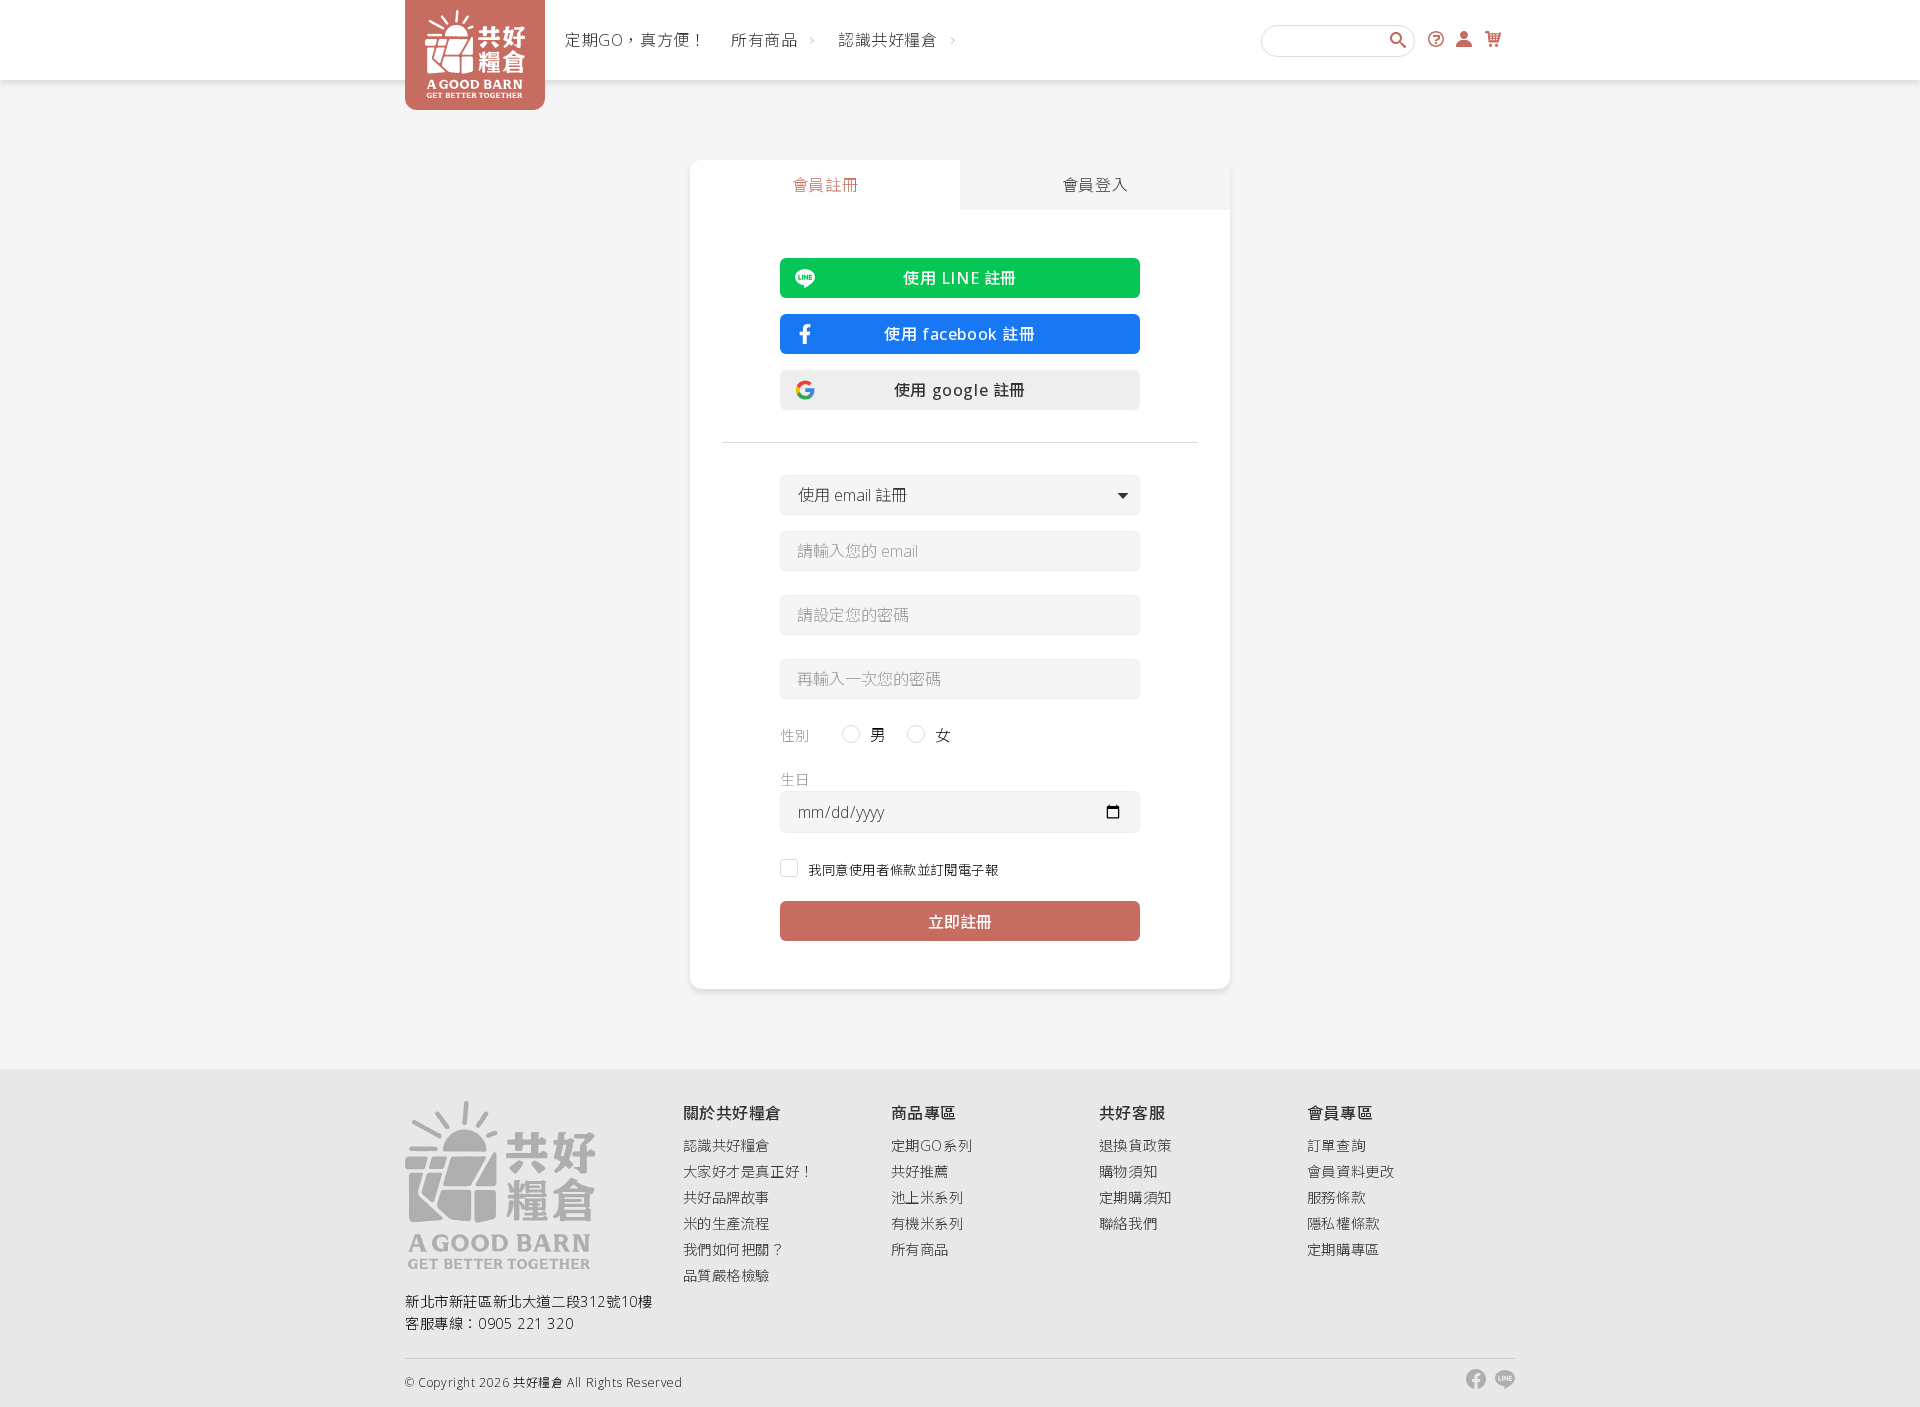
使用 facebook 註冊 (959, 334)
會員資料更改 (1351, 1171)
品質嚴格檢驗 (727, 1275)
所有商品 (764, 40)
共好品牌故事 (727, 1197)
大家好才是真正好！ (748, 1171)
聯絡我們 (1128, 1223)
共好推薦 (920, 1171)
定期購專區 (1343, 1249)
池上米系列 (927, 1197)
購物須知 (1128, 1171)
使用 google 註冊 (960, 390)
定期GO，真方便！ (635, 40)
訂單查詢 (1336, 1145)
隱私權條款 (1343, 1223)
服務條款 (1336, 1197)
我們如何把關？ (734, 1249)
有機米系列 (927, 1223)
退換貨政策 (1135, 1145)
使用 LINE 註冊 (960, 278)
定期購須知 (1135, 1197)
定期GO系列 (932, 1145)
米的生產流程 (727, 1223)
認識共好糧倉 (888, 40)
